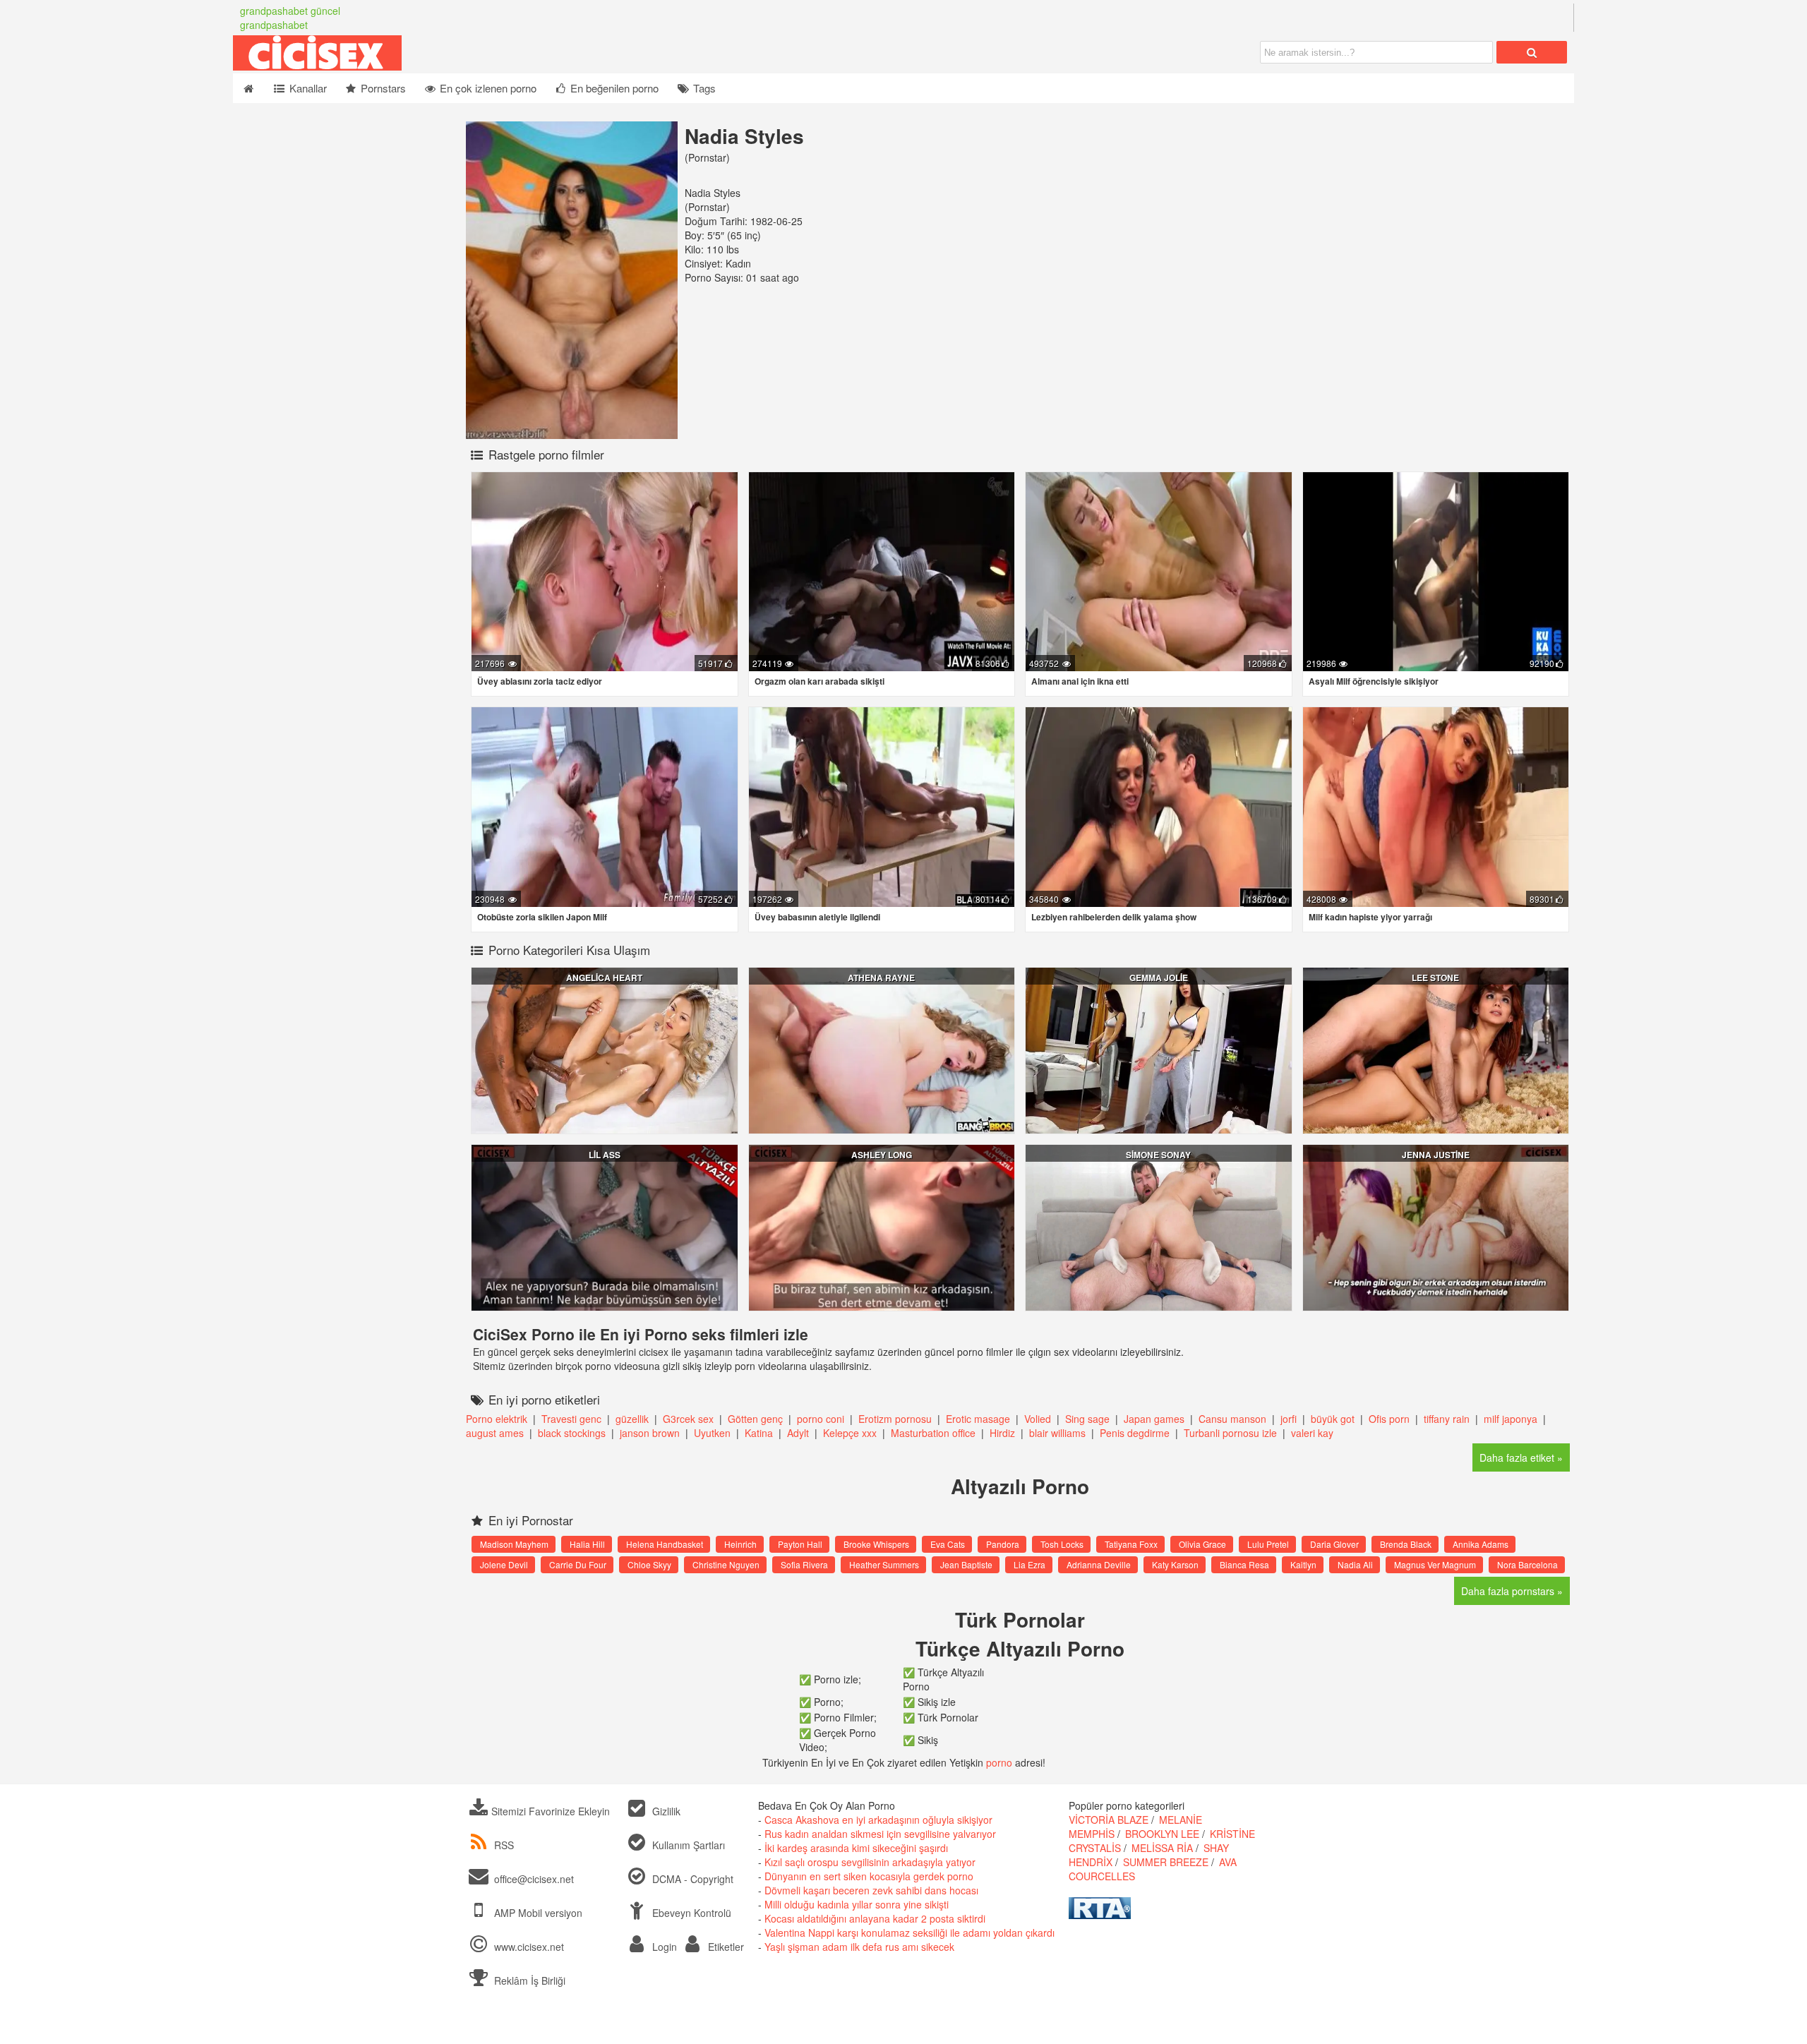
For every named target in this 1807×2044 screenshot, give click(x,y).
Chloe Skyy (649, 1564)
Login (663, 1947)
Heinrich (740, 1544)
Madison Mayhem (514, 1544)
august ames (496, 1433)
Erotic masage (978, 1419)
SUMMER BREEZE (1166, 1862)
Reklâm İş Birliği (528, 1980)
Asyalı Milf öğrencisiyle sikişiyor (1374, 681)
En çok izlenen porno (487, 88)
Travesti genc (571, 1419)
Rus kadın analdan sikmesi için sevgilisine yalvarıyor (880, 1834)
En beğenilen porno (613, 88)
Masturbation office (935, 1433)
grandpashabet (274, 25)
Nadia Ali (1355, 1564)
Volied (1039, 1419)
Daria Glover (1334, 1544)
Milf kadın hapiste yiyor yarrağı (1370, 917)
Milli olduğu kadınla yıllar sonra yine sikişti (857, 1904)
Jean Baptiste (966, 1564)
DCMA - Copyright (691, 1879)
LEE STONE (1435, 978)
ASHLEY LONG (882, 1155)
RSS (504, 1845)
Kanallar (307, 88)
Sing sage (1087, 1419)
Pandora (1003, 1544)
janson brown (650, 1433)
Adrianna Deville (1099, 1564)
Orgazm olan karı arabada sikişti (820, 681)
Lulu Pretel (1268, 1544)
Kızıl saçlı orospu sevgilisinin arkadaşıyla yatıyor (870, 1862)
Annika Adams (1481, 1544)
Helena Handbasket (665, 1544)
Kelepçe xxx (850, 1433)
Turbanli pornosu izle (1232, 1433)
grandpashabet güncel (290, 11)
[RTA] (1100, 1915)
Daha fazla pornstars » (1512, 1591)
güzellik (634, 1419)
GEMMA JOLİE (1159, 978)
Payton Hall (800, 1544)
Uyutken (712, 1433)
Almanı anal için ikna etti (1080, 681)
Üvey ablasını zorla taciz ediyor (540, 681)
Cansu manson (1232, 1419)
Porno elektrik (497, 1419)
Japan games (1155, 1419)
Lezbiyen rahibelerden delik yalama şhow (1114, 917)
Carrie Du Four (578, 1564)
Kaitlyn (1303, 1564)
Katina (759, 1433)
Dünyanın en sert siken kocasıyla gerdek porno (869, 1876)
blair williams (1057, 1433)
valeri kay (1312, 1433)
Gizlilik (665, 1811)
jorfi (1289, 1419)
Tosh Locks (1062, 1544)
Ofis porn (1389, 1419)
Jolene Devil (504, 1564)
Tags (703, 88)
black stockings (572, 1433)
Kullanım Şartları (687, 1845)
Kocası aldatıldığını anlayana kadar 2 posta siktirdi (875, 1918)
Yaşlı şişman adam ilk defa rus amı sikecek (859, 1947)
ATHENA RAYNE (881, 978)
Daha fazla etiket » (1521, 1457)
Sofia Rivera (804, 1564)
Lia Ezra (1029, 1564)
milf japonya (1511, 1419)
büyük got (1333, 1419)
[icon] (248, 88)
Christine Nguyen (726, 1564)
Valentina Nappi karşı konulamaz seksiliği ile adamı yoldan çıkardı (909, 1932)
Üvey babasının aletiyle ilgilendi (817, 917)
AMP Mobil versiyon (537, 1913)
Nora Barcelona (1527, 1564)
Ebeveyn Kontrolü (690, 1913)
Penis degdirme (1135, 1433)
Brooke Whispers (876, 1544)
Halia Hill (587, 1544)
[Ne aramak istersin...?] (1532, 52)
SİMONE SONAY (1158, 1155)
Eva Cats (948, 1544)
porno (999, 1762)
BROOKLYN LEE (1162, 1834)
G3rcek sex (690, 1419)
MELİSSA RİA (1162, 1848)
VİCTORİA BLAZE (1109, 1820)
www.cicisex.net (529, 1947)
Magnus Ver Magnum (1435, 1564)
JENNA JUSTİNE (1436, 1155)
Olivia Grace (1202, 1544)
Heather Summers (884, 1564)
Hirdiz (1002, 1433)
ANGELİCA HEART (604, 978)
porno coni (821, 1419)
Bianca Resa (1244, 1564)
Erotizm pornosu (895, 1419)
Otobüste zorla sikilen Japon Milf (542, 917)
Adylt (798, 1433)
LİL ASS (605, 1155)
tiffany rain (1447, 1419)
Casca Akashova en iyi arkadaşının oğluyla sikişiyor (878, 1820)
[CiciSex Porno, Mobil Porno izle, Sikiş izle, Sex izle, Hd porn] (388, 66)
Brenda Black (1406, 1544)
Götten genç (755, 1419)
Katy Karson (1175, 1564)
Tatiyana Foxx (1131, 1544)
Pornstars (382, 88)
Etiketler (725, 1947)
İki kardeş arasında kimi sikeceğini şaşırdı (856, 1848)
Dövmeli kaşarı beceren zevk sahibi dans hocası (871, 1890)
